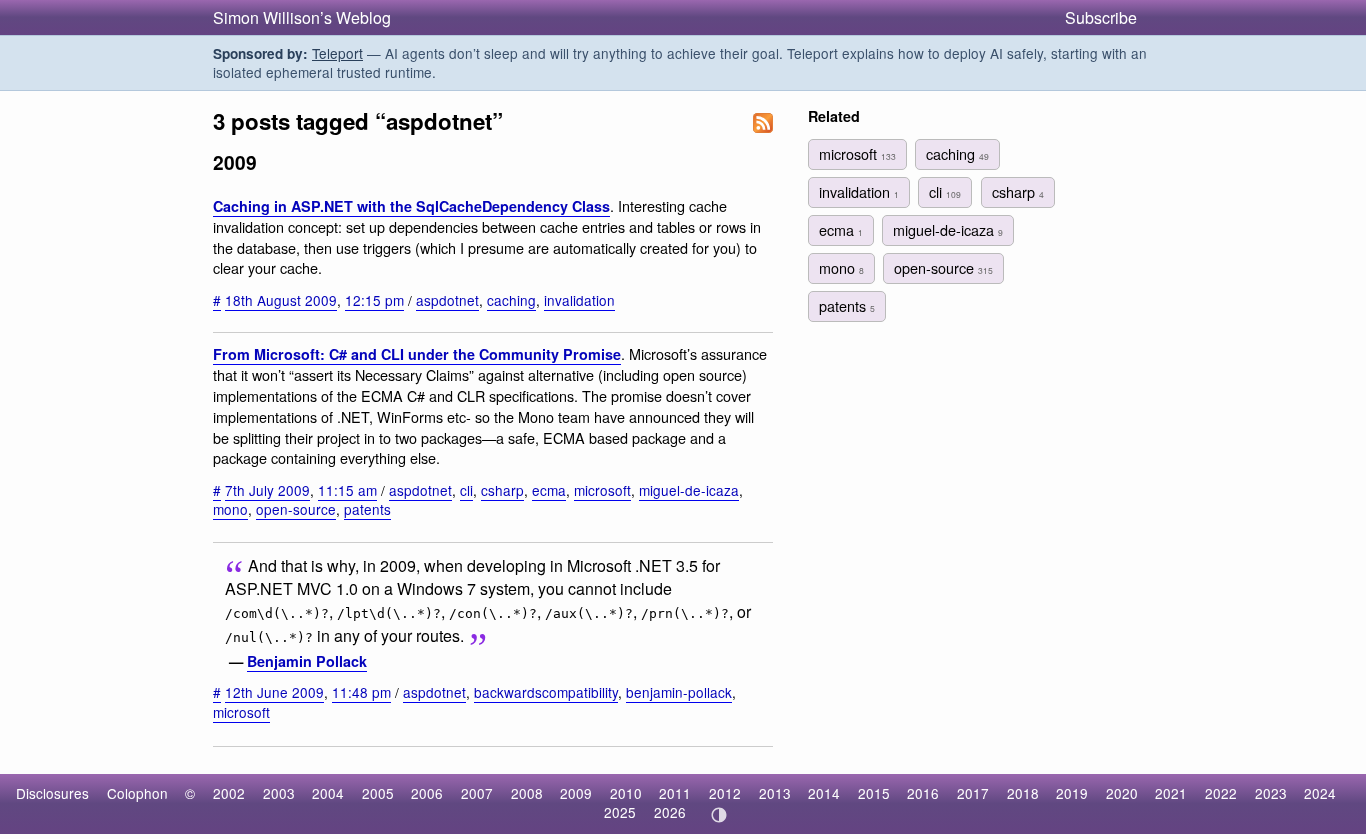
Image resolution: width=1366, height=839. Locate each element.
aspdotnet (447, 300)
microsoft (602, 490)
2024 (1320, 793)
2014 (824, 793)
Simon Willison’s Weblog (302, 17)
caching (511, 300)
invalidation (579, 300)
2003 (279, 793)
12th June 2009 (274, 692)
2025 (620, 812)
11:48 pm (361, 692)
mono (230, 509)
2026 (670, 812)
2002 (229, 793)
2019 (1072, 793)
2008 (527, 793)
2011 (675, 793)
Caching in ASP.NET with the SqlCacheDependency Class (411, 206)
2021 (1171, 793)
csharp (502, 490)
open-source (296, 509)
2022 (1221, 793)
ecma (549, 490)
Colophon (137, 793)
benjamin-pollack (679, 692)
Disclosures (52, 793)
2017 (973, 793)
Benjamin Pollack (307, 661)
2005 (378, 793)
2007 (477, 793)
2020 (1122, 793)
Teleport (337, 53)
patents (367, 509)
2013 (775, 793)
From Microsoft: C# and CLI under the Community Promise (417, 354)
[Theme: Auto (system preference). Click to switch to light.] (718, 815)
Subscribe (1101, 17)
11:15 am (347, 490)
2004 (328, 793)
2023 (1271, 793)
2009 (576, 793)
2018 (1023, 793)
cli (466, 490)
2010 (626, 793)
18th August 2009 (281, 300)
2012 (725, 793)
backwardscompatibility (546, 692)
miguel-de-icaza (689, 490)
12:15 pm (374, 300)
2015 (874, 793)
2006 (427, 793)
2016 (923, 793)
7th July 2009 (267, 490)
